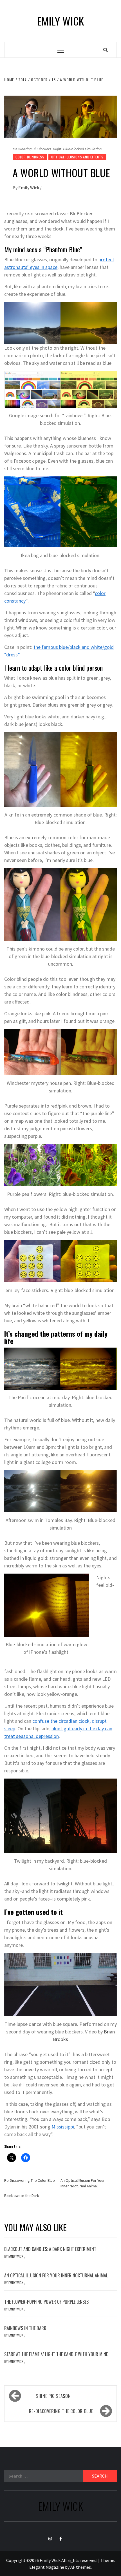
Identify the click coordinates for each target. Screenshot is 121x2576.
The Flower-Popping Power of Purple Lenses (46, 2302)
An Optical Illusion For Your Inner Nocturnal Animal (56, 2275)
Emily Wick (60, 21)
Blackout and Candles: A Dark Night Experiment (50, 2249)
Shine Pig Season (53, 2396)
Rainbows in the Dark (22, 2196)
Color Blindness (30, 157)
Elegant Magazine (47, 2567)
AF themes (81, 2567)
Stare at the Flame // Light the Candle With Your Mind (56, 2354)
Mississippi (63, 2127)
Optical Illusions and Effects (77, 157)
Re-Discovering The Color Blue (30, 2180)
